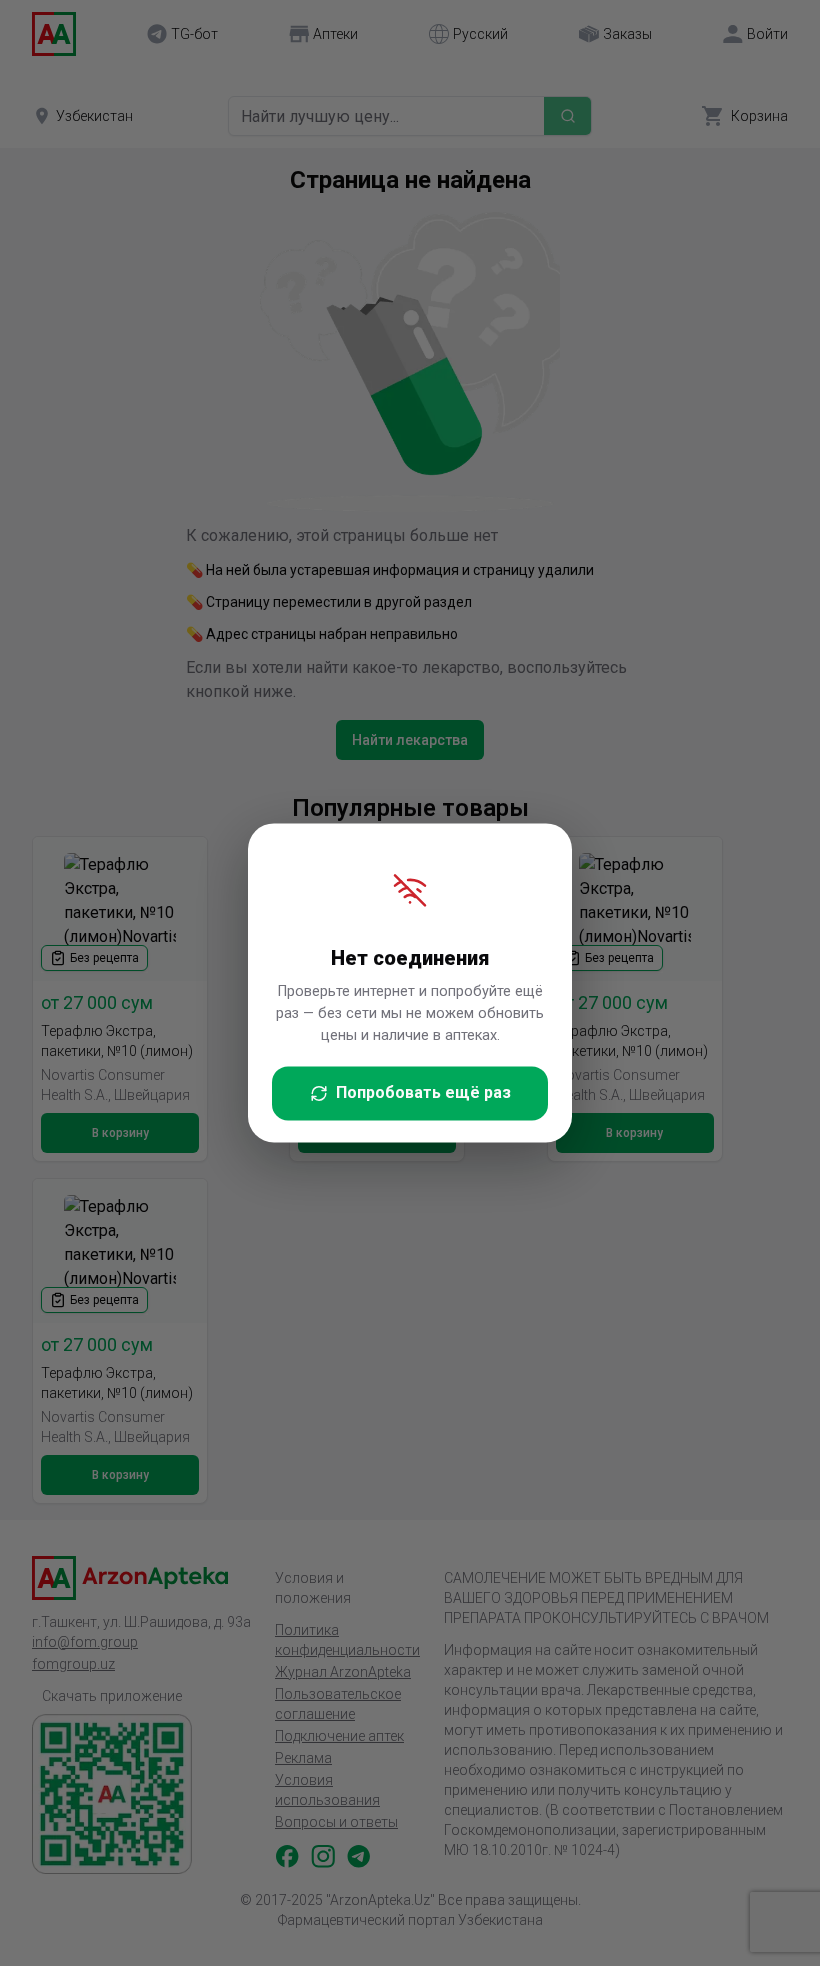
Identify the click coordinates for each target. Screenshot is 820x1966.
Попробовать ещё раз (423, 1093)
